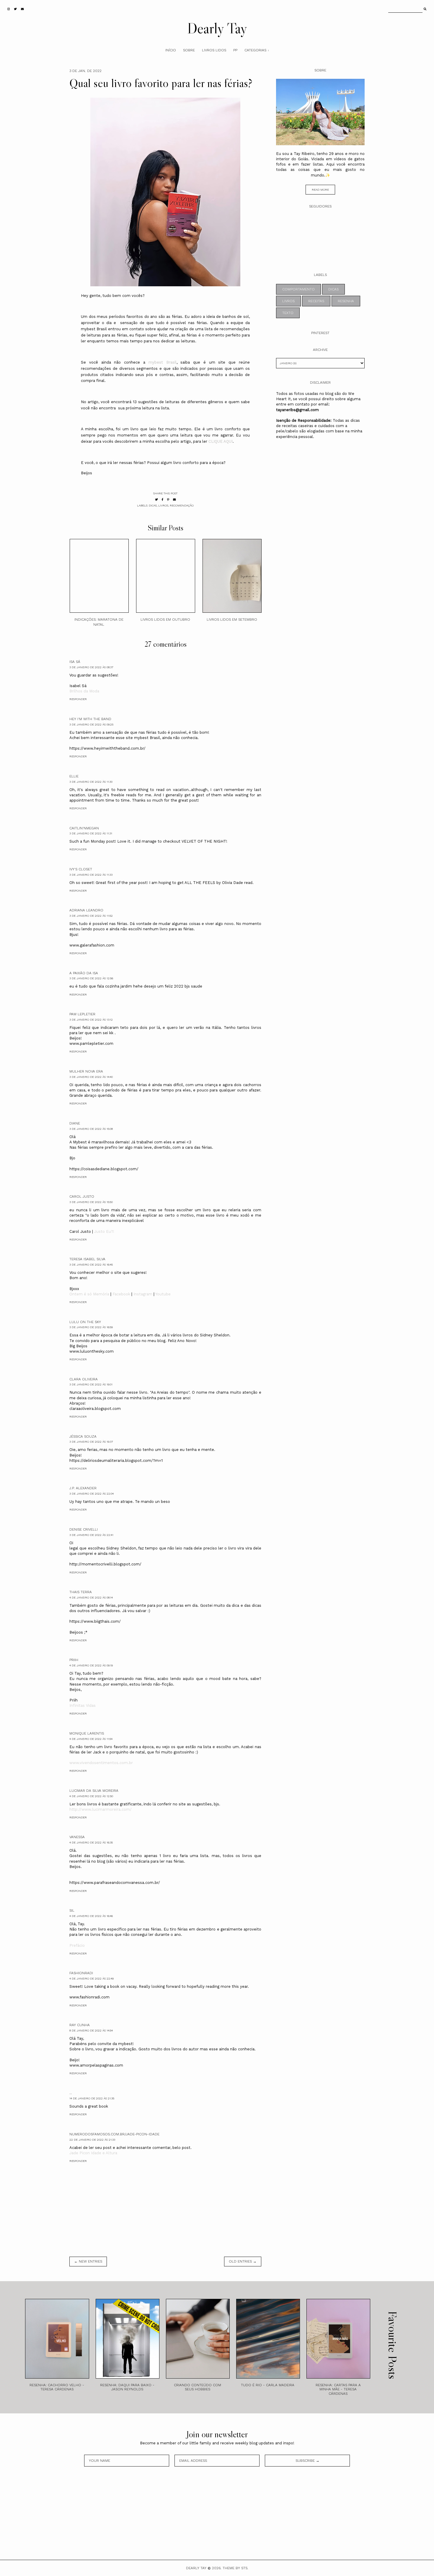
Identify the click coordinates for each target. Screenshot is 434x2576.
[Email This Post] (174, 500)
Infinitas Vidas (83, 1705)
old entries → (243, 2261)
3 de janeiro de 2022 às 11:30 (91, 782)
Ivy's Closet (81, 869)
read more (320, 190)
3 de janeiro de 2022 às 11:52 (91, 916)
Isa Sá (75, 662)
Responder (78, 699)
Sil (72, 1910)
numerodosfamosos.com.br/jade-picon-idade (114, 2134)
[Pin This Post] (168, 500)
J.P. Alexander (83, 1488)
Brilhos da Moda (84, 691)
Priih (74, 1660)
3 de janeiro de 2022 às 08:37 (91, 667)
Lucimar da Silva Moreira (94, 1791)
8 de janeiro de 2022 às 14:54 (91, 2030)
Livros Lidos (214, 50)
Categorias (255, 50)
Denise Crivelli (84, 1529)
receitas (316, 301)
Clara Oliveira (84, 1379)
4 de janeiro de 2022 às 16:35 (91, 1842)
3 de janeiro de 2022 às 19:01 (91, 1384)
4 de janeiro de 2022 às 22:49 (92, 1978)
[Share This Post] (163, 500)
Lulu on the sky (85, 1322)
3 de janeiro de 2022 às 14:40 (91, 1077)
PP (235, 50)
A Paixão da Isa (84, 973)
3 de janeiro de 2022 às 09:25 (91, 724)
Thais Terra (81, 1592)
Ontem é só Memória (89, 1294)
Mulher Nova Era (86, 1071)
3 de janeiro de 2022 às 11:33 (91, 875)
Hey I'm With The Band (90, 719)
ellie (74, 776)
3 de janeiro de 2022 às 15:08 (91, 1129)
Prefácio (77, 1945)
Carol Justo (82, 1197)
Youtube (163, 1294)
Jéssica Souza (83, 1436)
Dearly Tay (217, 28)
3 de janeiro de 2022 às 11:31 (91, 833)
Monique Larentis (87, 1733)
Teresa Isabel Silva (87, 1259)
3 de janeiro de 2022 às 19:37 (91, 1442)
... (71, 2093)
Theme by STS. (235, 2568)
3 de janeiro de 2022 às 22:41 (91, 1535)
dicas (153, 505)
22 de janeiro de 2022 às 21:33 (92, 2140)
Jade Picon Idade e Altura (93, 2153)
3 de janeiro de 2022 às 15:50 (91, 1202)
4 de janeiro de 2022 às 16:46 (91, 1916)
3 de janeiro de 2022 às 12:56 (91, 978)
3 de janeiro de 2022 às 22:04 (92, 1494)
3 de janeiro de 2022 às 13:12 (91, 1020)
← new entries (88, 2261)
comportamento (298, 289)
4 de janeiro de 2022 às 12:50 (91, 1796)
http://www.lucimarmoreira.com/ (101, 1809)
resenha (346, 301)
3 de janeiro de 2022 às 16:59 (91, 1327)
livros (163, 505)
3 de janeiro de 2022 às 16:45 (91, 1265)
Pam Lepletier (82, 1014)
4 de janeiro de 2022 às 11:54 (91, 1739)
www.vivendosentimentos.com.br (101, 1763)
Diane (75, 1123)
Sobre (189, 50)
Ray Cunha (80, 2025)
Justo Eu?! (104, 1231)
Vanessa (77, 1837)
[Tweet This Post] (156, 500)
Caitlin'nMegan (84, 828)
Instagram (143, 1294)
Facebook (121, 1294)
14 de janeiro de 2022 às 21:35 (92, 2098)
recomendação (182, 505)
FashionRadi (81, 1973)
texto (288, 313)
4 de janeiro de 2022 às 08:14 (91, 1597)
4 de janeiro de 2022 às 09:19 (91, 1665)
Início (171, 50)
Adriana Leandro (86, 910)
